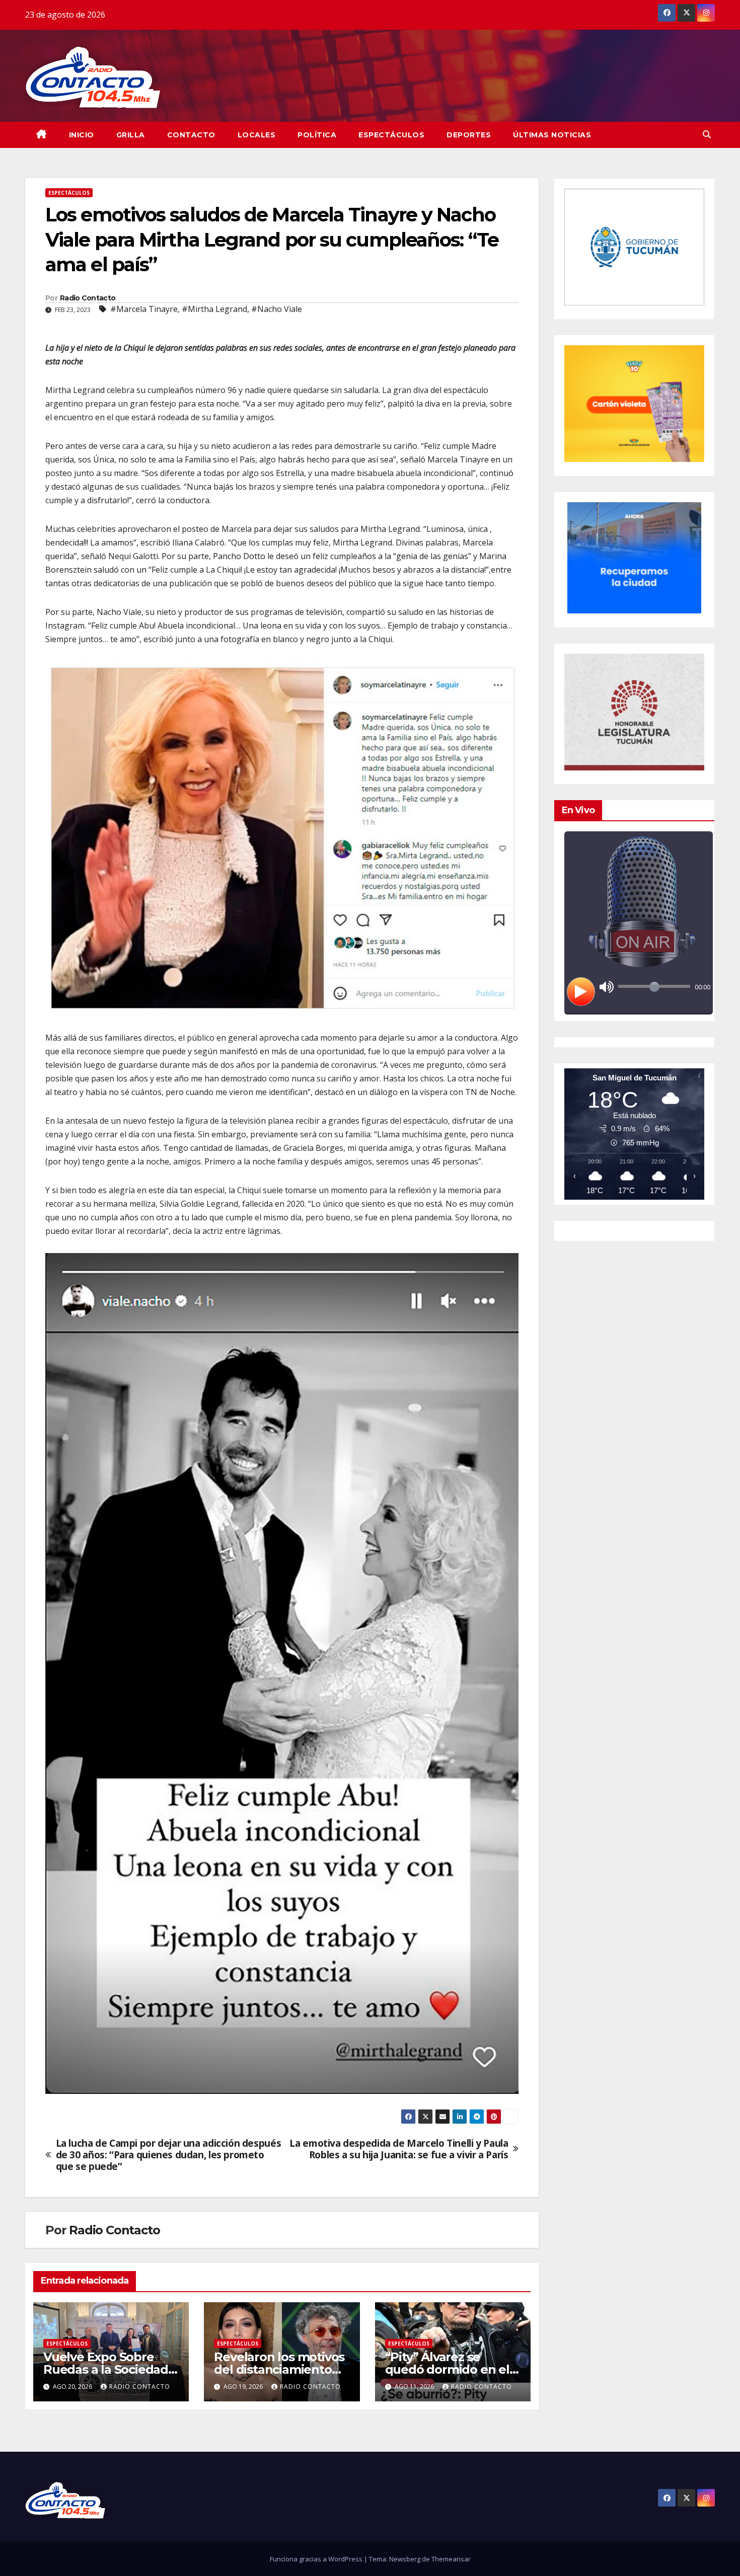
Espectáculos (391, 135)
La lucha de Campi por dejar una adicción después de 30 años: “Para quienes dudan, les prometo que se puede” (169, 2155)
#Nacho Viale (277, 309)
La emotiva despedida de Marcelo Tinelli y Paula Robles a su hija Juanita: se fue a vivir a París (399, 2149)
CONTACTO (191, 135)
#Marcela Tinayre (144, 309)
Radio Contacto (88, 298)
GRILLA (131, 135)
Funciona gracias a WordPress (317, 2559)
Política (317, 135)
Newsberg (405, 2559)
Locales (257, 135)
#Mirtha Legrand (214, 309)
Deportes (469, 135)
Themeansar (451, 2559)
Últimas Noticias (552, 135)
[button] (707, 134)
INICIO (82, 135)
